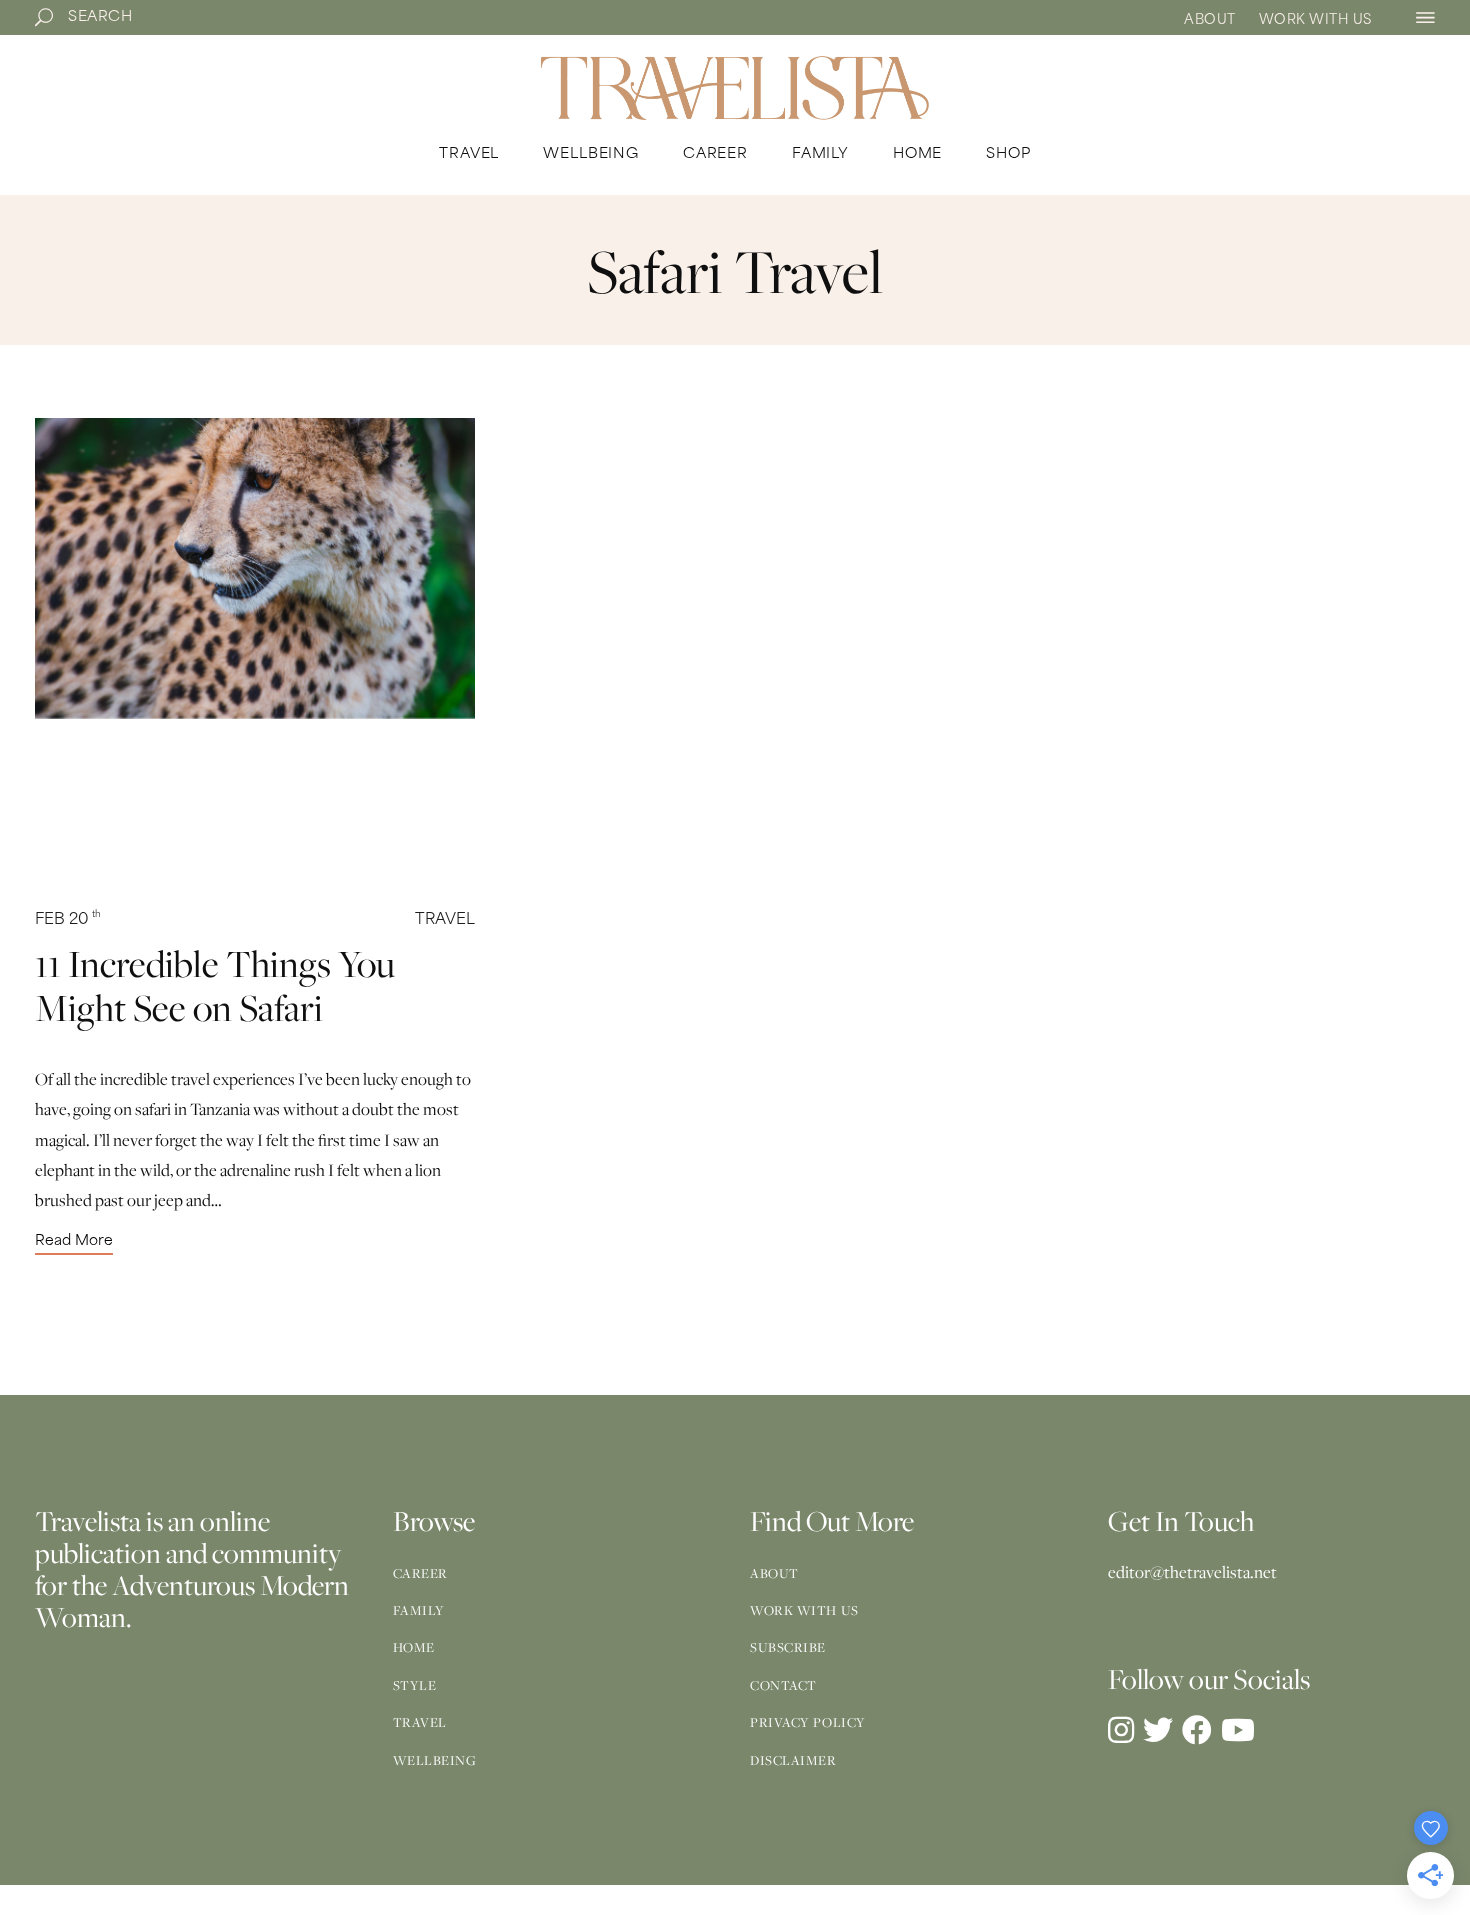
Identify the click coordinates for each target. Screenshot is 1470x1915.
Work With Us (1315, 20)
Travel (445, 920)
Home (414, 1647)
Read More (74, 1242)
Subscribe (788, 1647)
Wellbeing (435, 1760)
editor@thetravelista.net (1192, 1572)
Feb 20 (68, 920)
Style (415, 1685)
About (1210, 20)
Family (419, 1610)
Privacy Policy (808, 1722)
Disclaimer (793, 1760)
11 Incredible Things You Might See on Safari (215, 985)
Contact (783, 1685)
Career (420, 1573)
